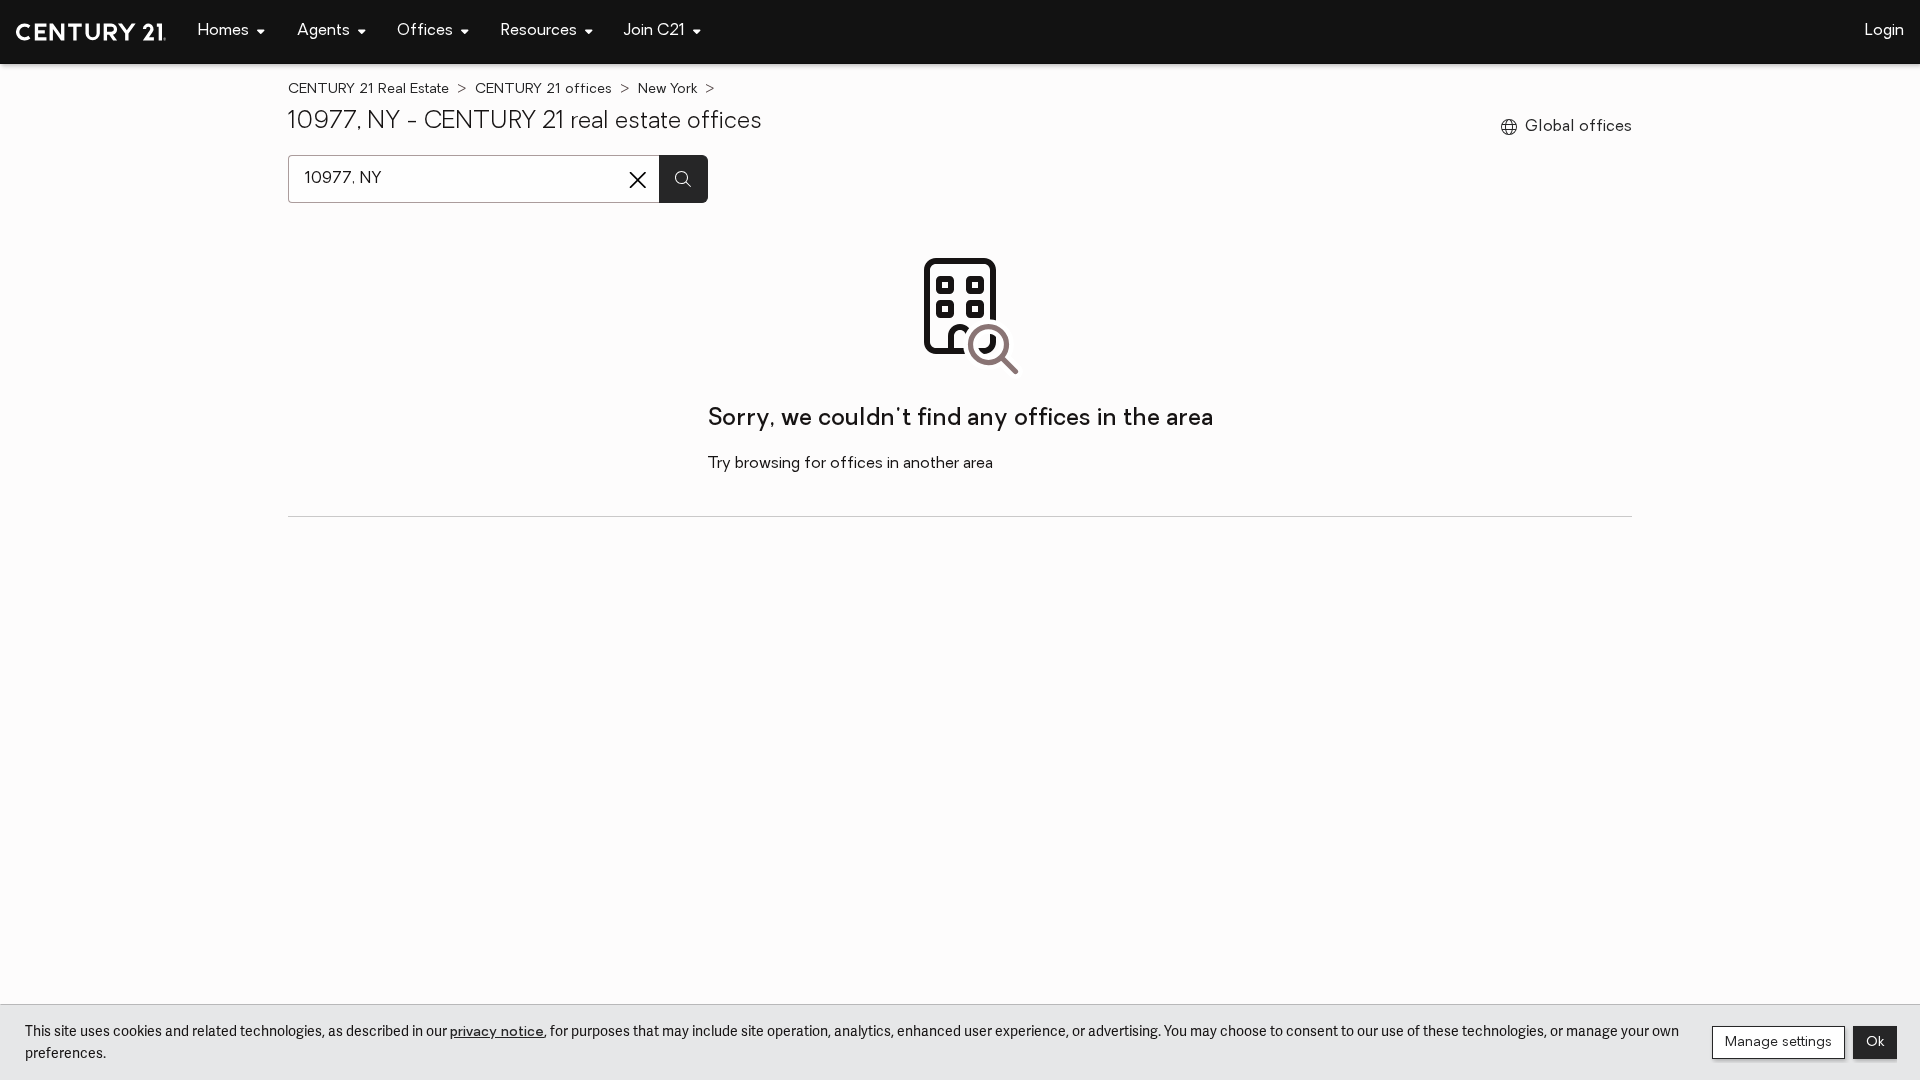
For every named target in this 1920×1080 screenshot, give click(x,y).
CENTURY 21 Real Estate (368, 89)
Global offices (1578, 127)
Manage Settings (1778, 1042)
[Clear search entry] (638, 180)
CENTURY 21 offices (543, 89)
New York (667, 89)
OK (1875, 1042)
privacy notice (497, 1032)
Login (1884, 31)
